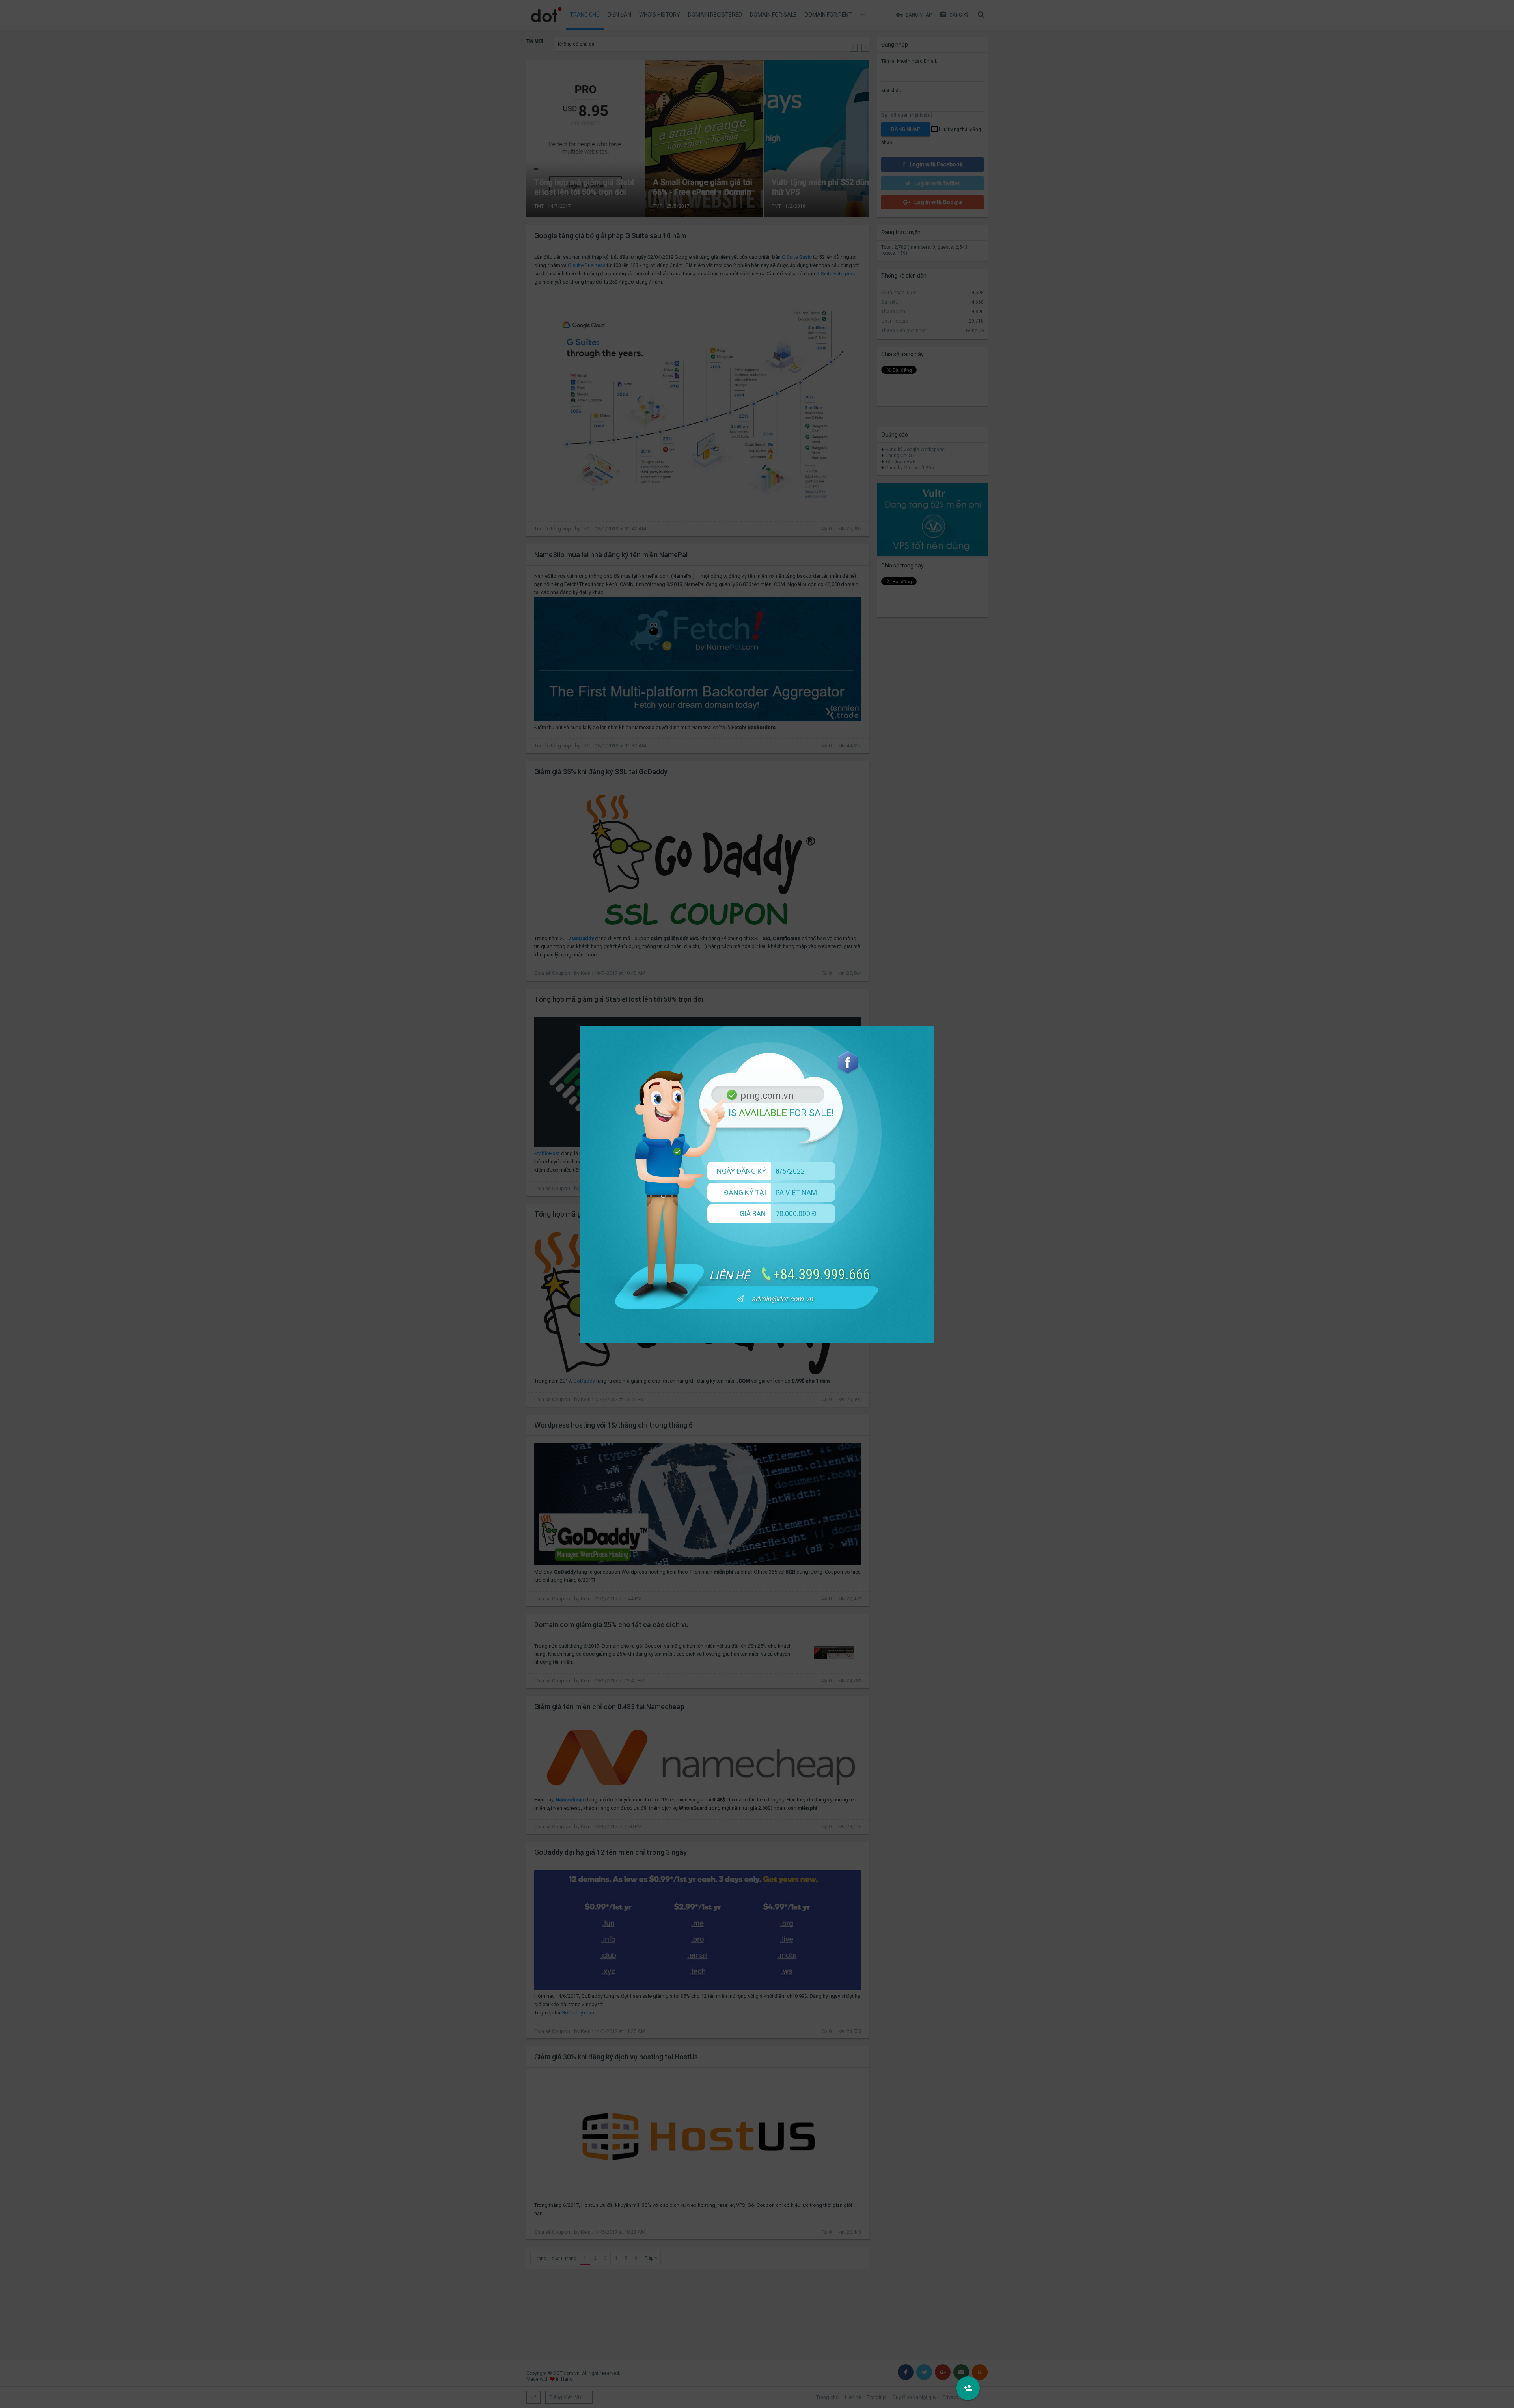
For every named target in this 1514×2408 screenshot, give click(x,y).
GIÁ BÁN (753, 1214)
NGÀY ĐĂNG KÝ (741, 1171)
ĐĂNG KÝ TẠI (745, 1192)
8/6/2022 (790, 1171)
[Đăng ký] (968, 2388)
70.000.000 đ (796, 1214)
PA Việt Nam (796, 1192)
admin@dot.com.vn (782, 1299)
